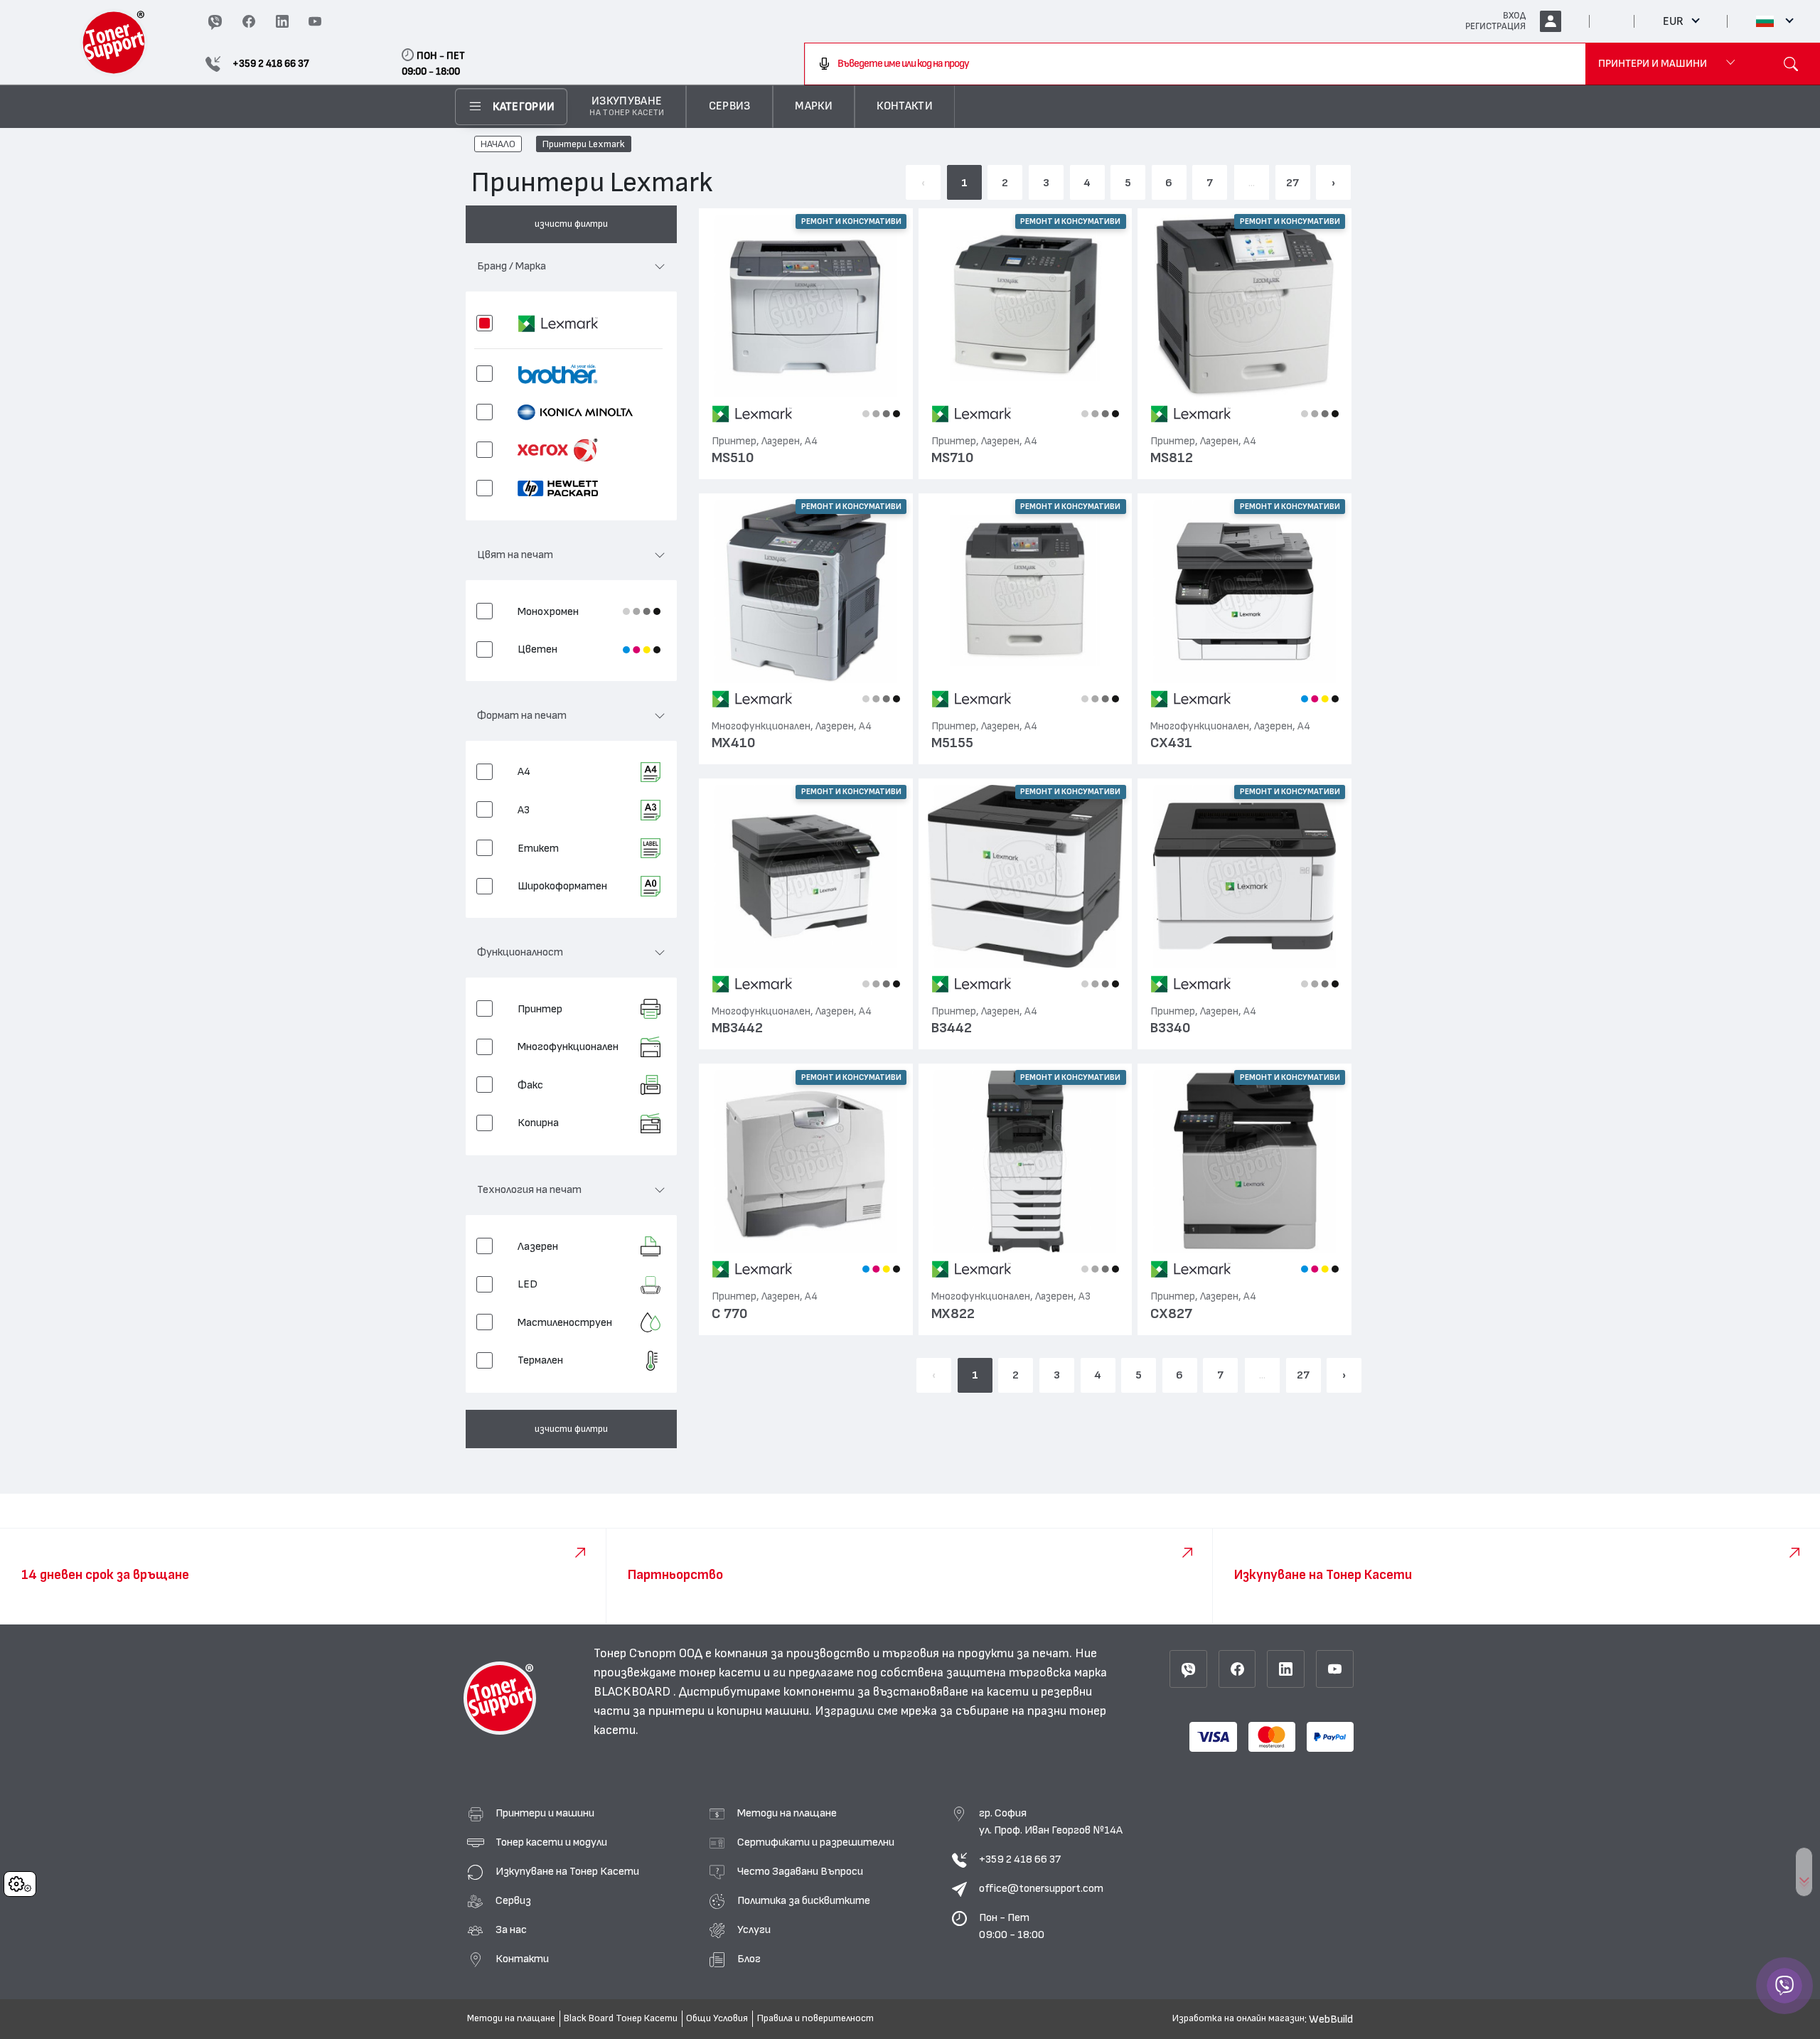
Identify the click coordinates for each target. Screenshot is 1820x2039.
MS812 (1172, 458)
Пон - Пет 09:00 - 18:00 (1012, 1926)
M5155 (952, 743)
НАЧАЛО (498, 144)
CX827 (1171, 1314)
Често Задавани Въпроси (800, 1871)
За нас (511, 1930)
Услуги (754, 1930)
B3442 (952, 1028)
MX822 (953, 1314)
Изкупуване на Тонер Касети (567, 1871)
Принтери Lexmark (584, 144)
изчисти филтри (571, 224)
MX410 (734, 743)
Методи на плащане (787, 1813)
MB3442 (737, 1028)
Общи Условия (717, 2018)
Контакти (522, 1959)
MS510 (733, 458)
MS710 (953, 458)
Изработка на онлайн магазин (1238, 2018)
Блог (749, 1959)
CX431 (1171, 743)
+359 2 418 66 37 (1020, 1859)
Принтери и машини (545, 1813)
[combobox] (1195, 64)
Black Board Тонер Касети (621, 2018)
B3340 (1171, 1028)
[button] (571, 272)
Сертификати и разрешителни (816, 1842)
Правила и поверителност (815, 2018)
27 (1292, 183)
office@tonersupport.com (1041, 1888)
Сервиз (513, 1900)
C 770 (730, 1314)
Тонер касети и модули (551, 1842)
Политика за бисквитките (804, 1900)
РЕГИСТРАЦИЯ (1495, 26)
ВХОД (1514, 16)
